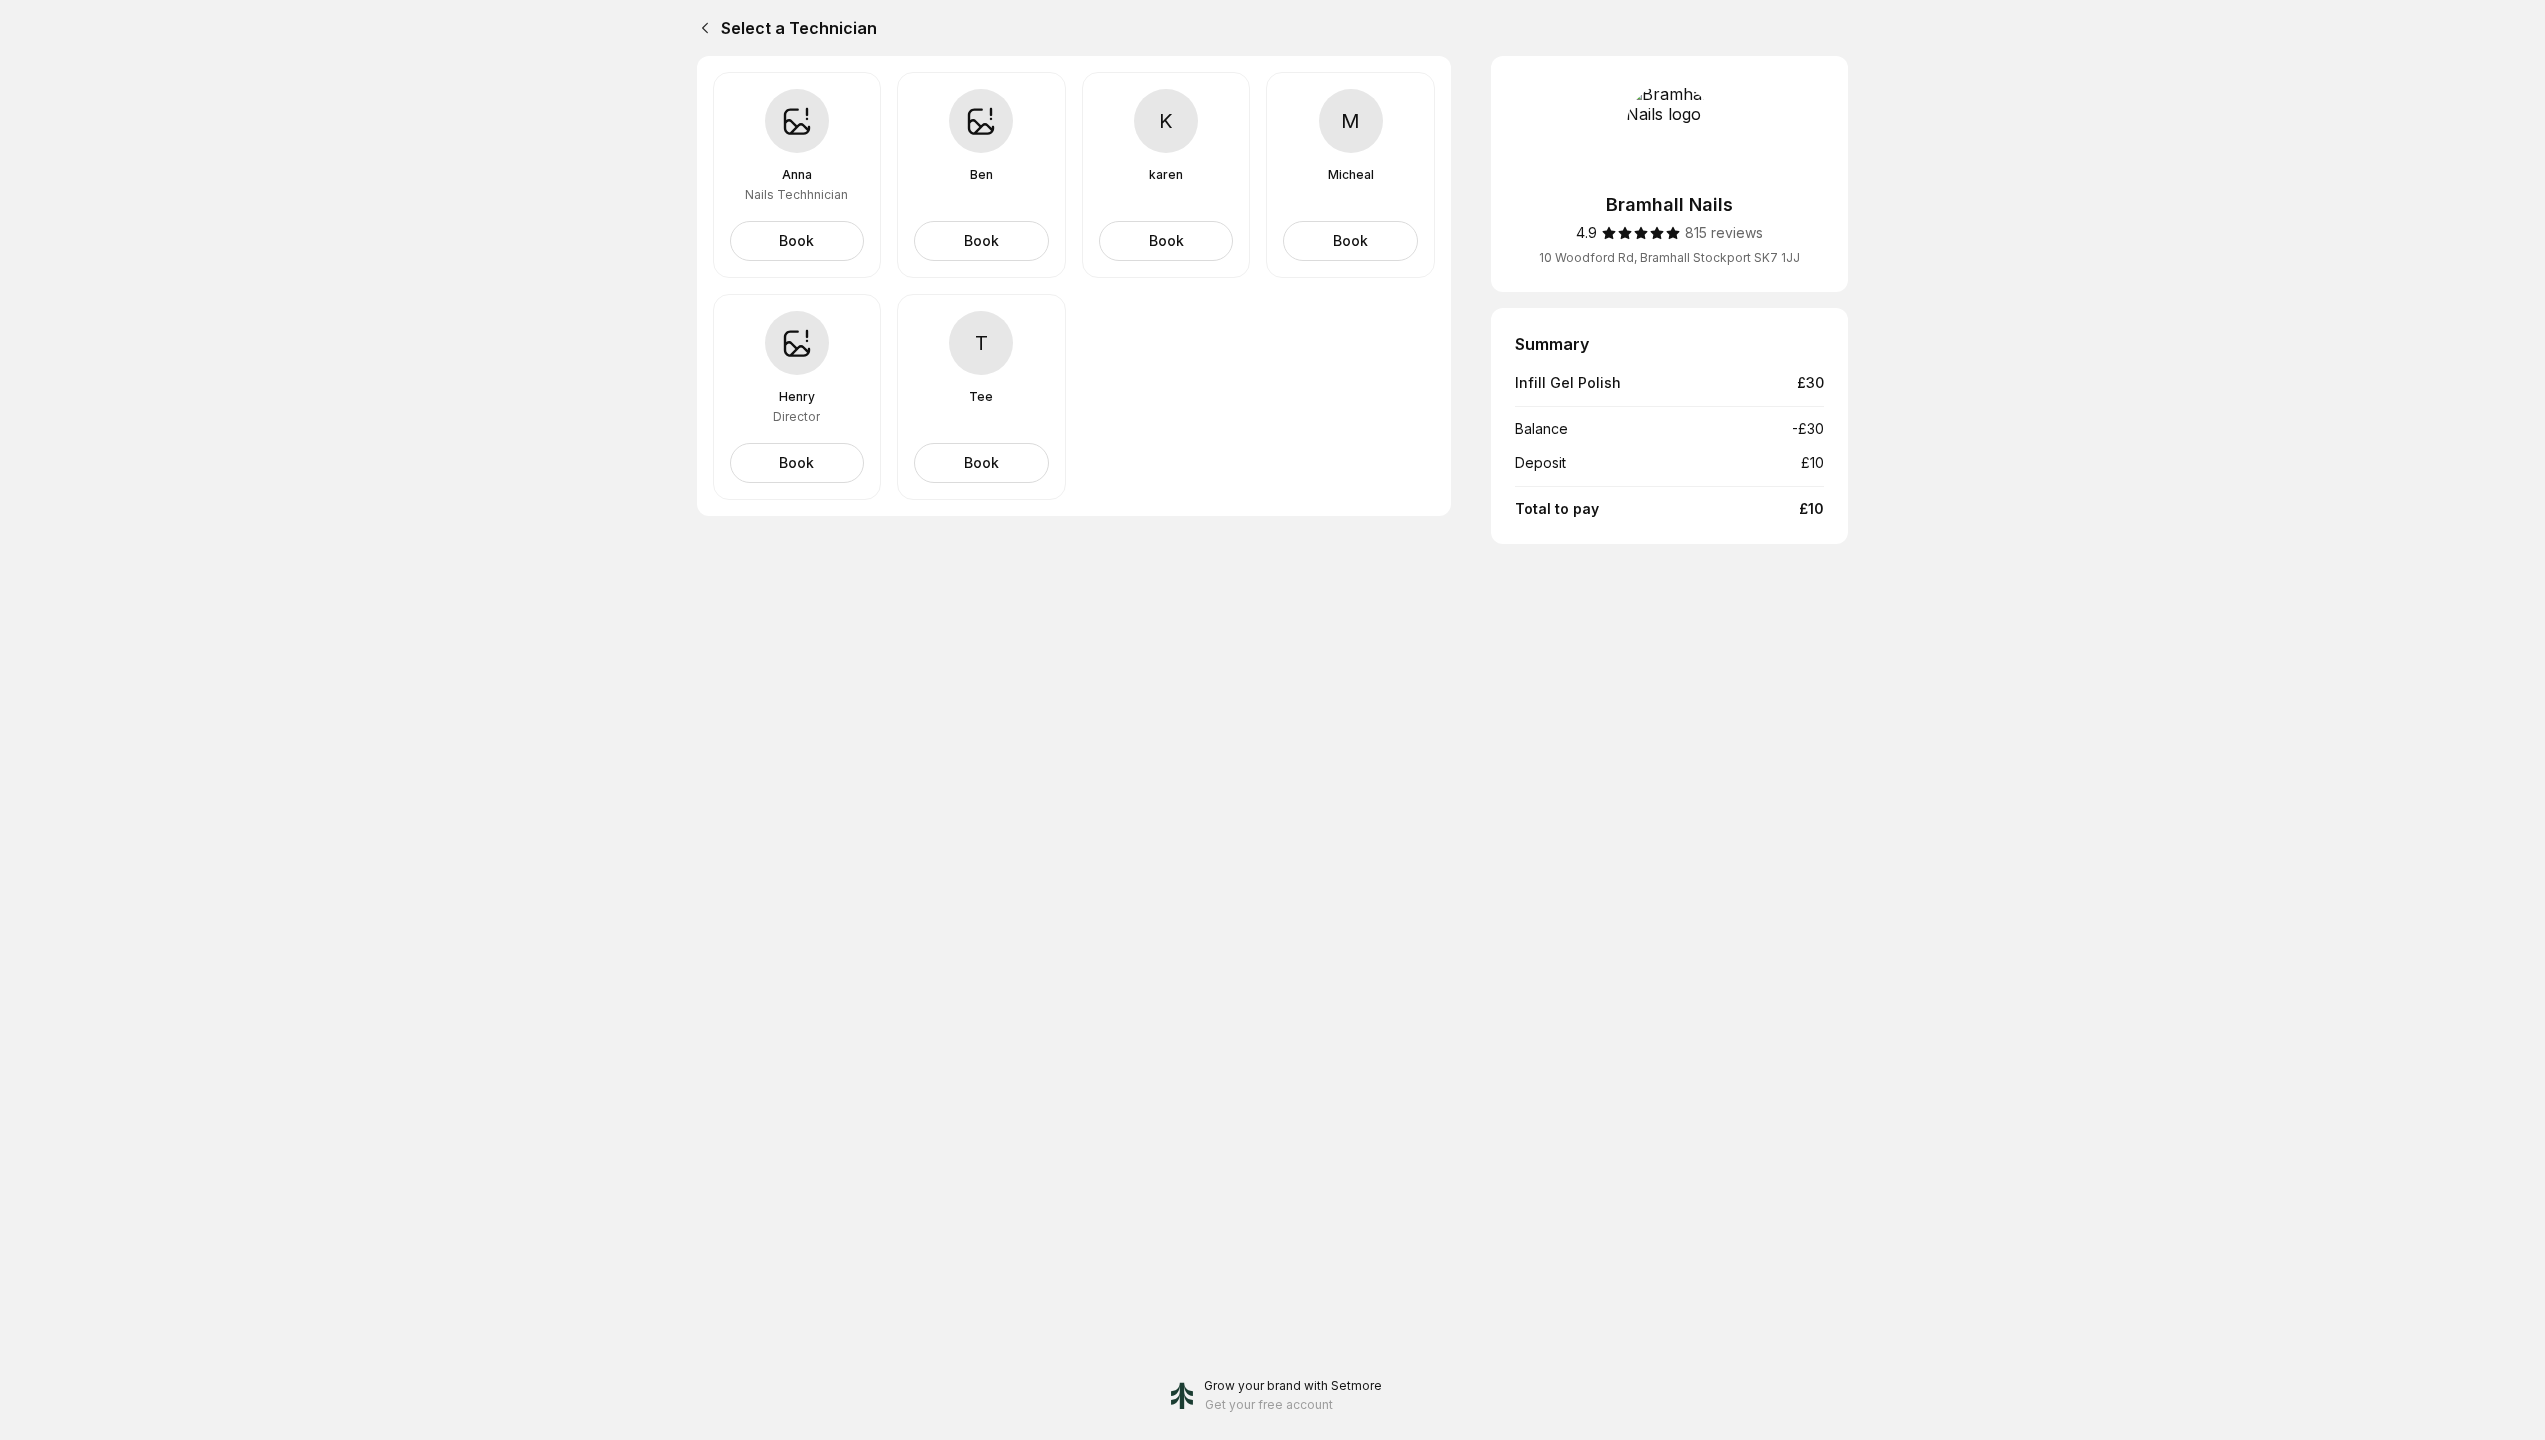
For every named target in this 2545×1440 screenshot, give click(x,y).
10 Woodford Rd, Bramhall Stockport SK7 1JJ (1669, 257)
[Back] (701, 28)
